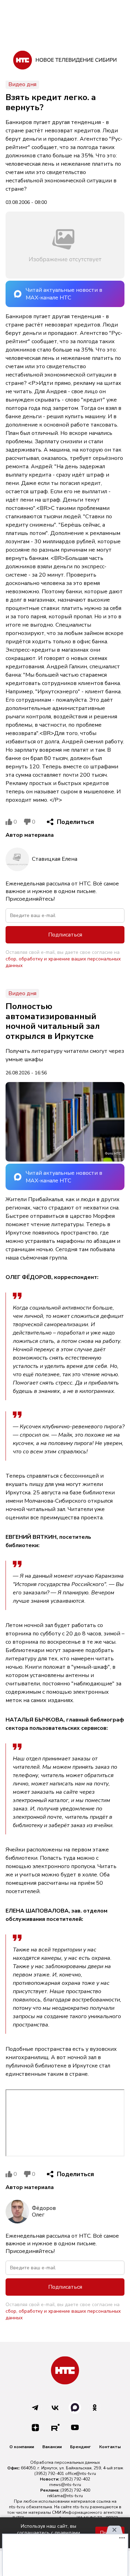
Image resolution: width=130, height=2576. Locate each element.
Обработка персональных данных (65, 2462)
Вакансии (52, 2447)
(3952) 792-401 (49, 2474)
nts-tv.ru (17, 2507)
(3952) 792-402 (75, 2479)
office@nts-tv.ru (81, 2474)
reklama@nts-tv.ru (65, 2496)
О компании (22, 2447)
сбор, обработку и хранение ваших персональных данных (63, 962)
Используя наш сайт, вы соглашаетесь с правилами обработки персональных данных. (49, 2533)
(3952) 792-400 (75, 2490)
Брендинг (80, 2447)
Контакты (110, 2447)
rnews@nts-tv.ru (65, 2485)
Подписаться (65, 935)
